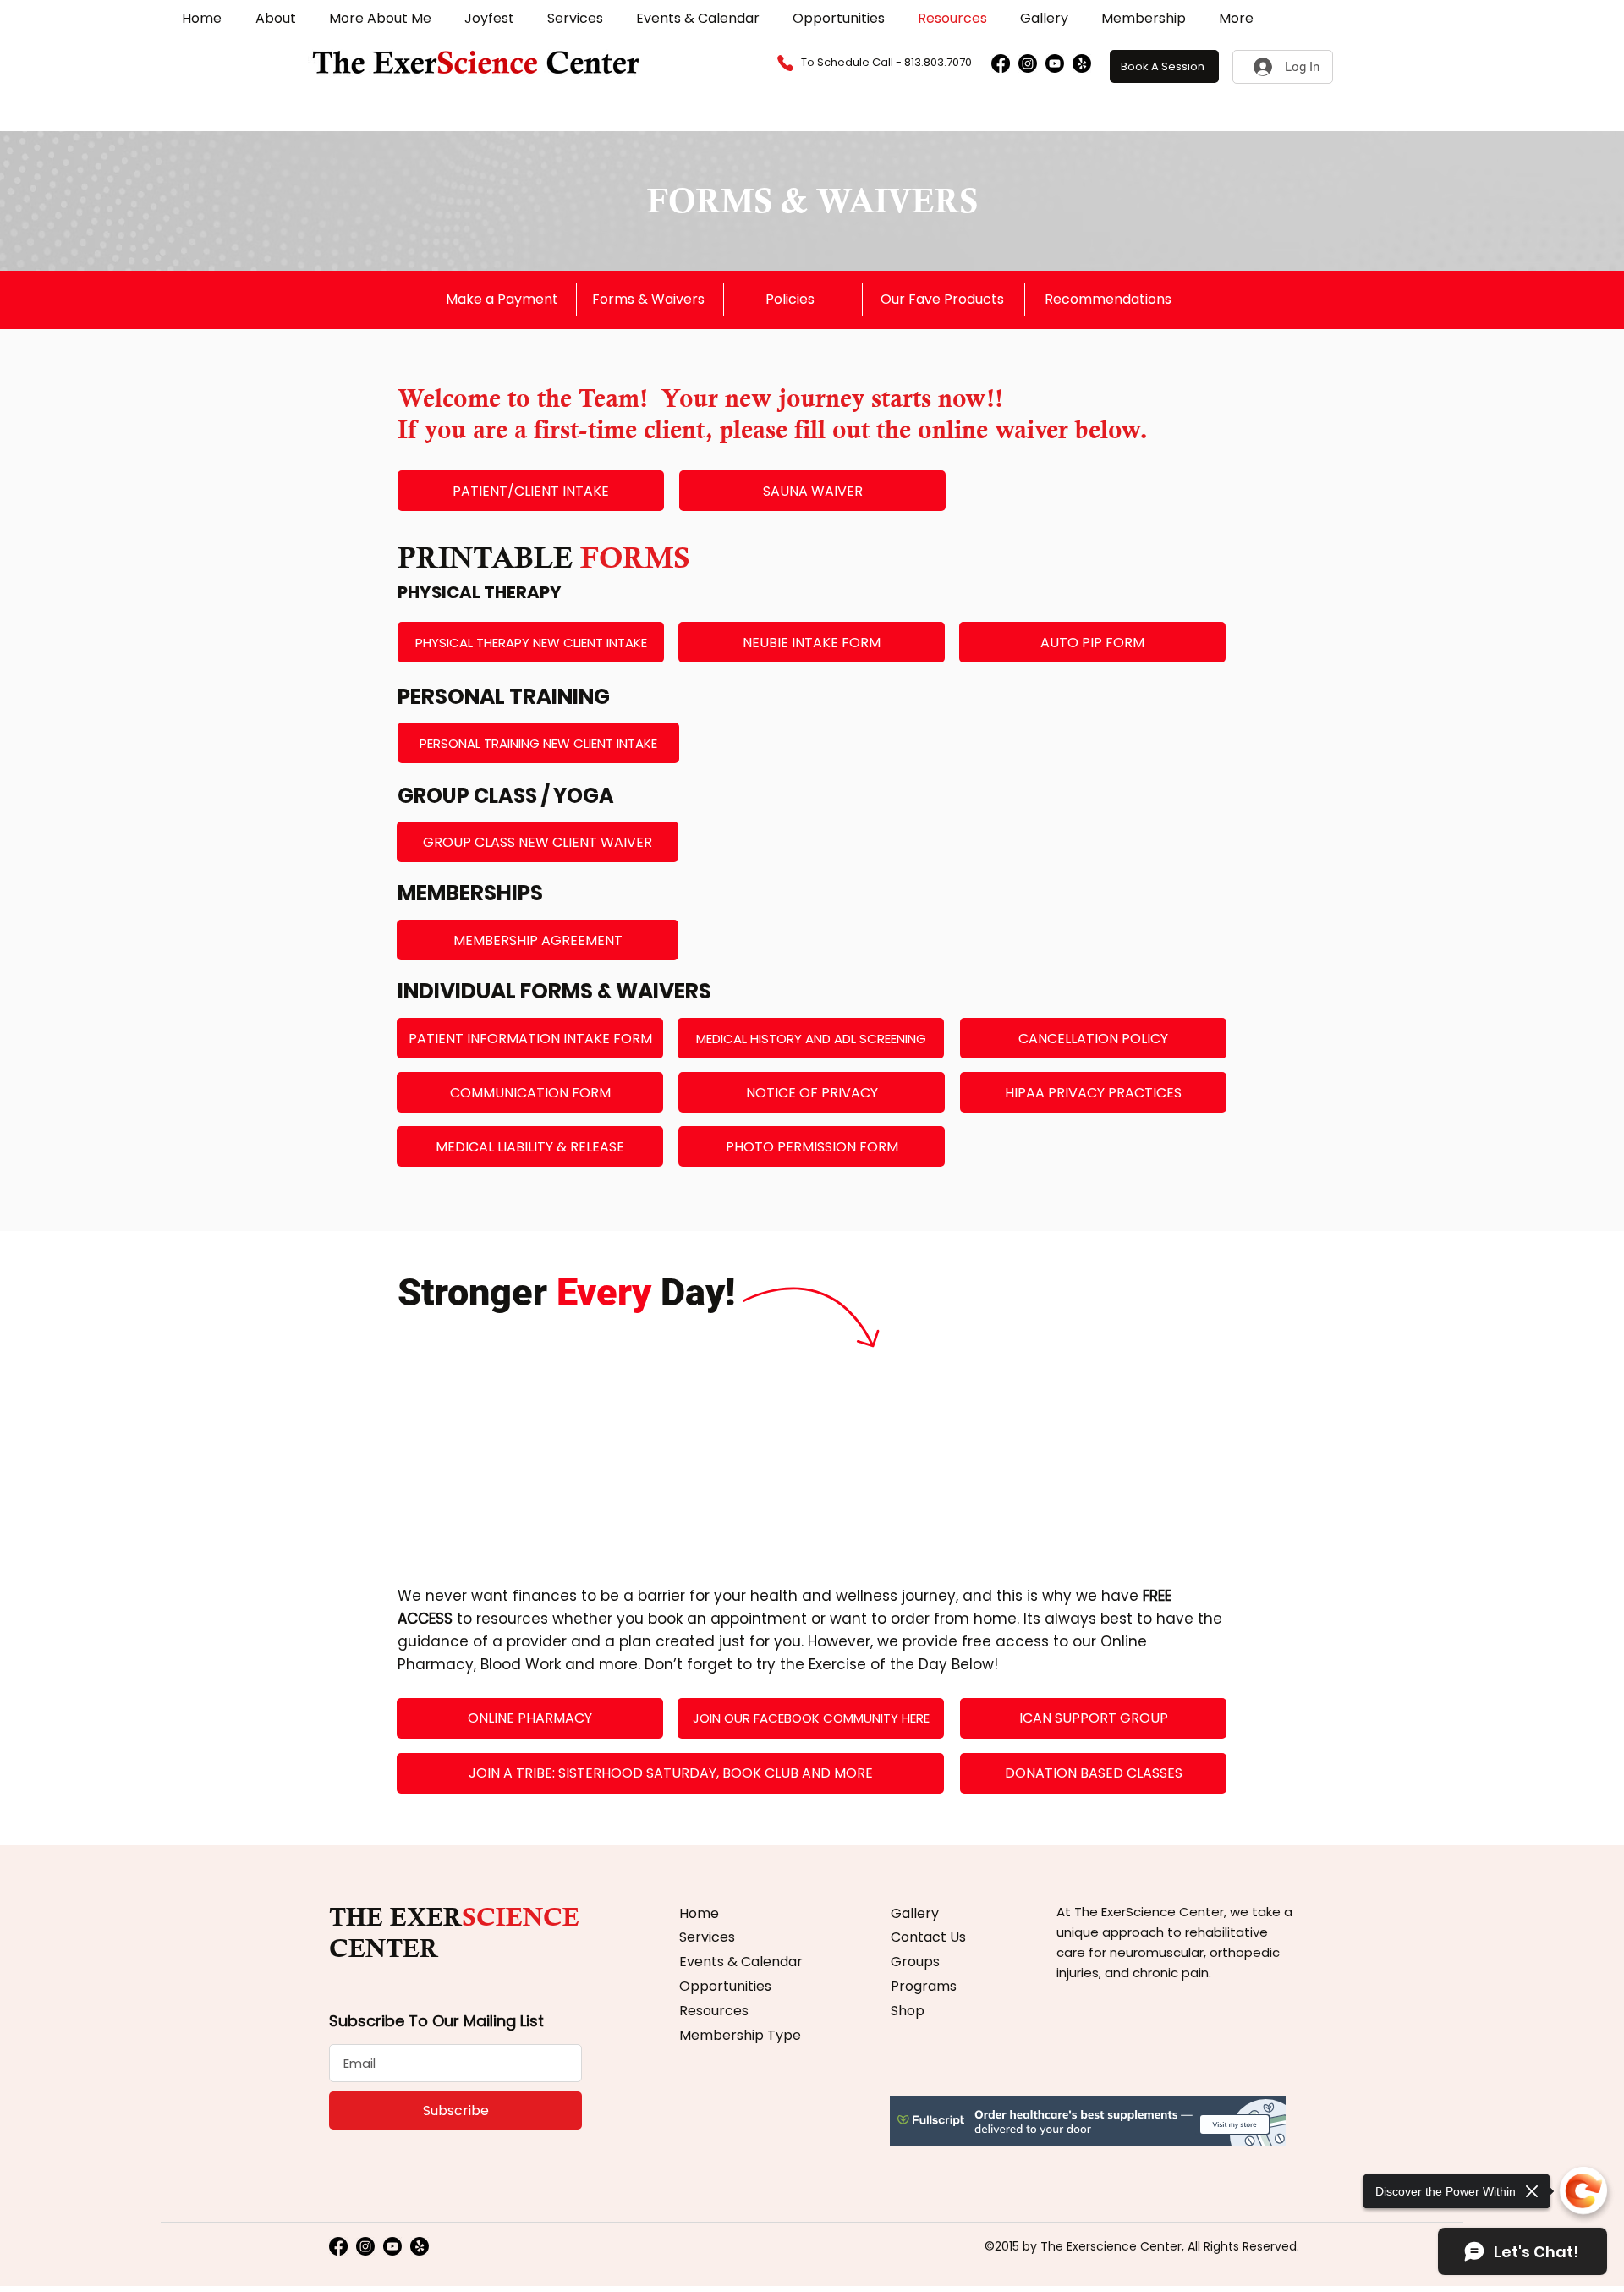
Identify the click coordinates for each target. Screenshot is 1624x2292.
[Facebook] (1001, 63)
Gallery (915, 1913)
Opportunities (725, 1986)
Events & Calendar (741, 1962)
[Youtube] (1055, 63)
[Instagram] (1028, 63)
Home (699, 1913)
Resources (714, 2011)
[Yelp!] (1082, 63)
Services (707, 1937)
